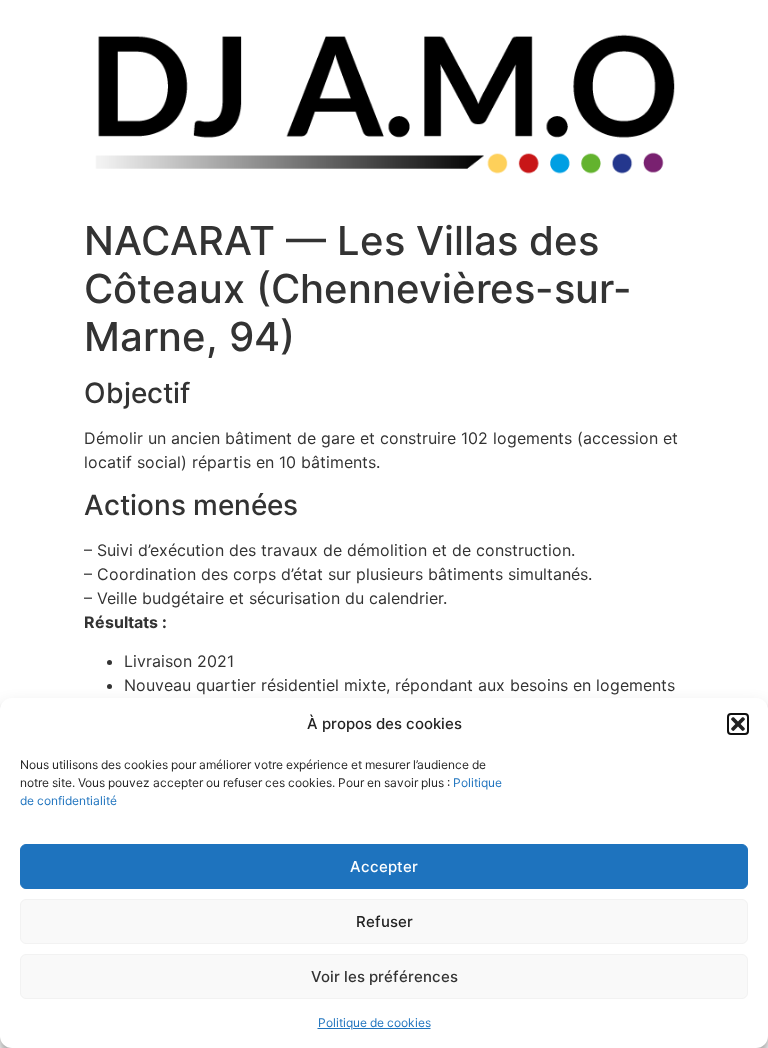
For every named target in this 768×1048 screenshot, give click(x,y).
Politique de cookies (374, 1022)
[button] (738, 724)
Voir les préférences (384, 976)
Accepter (384, 866)
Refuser (384, 921)
